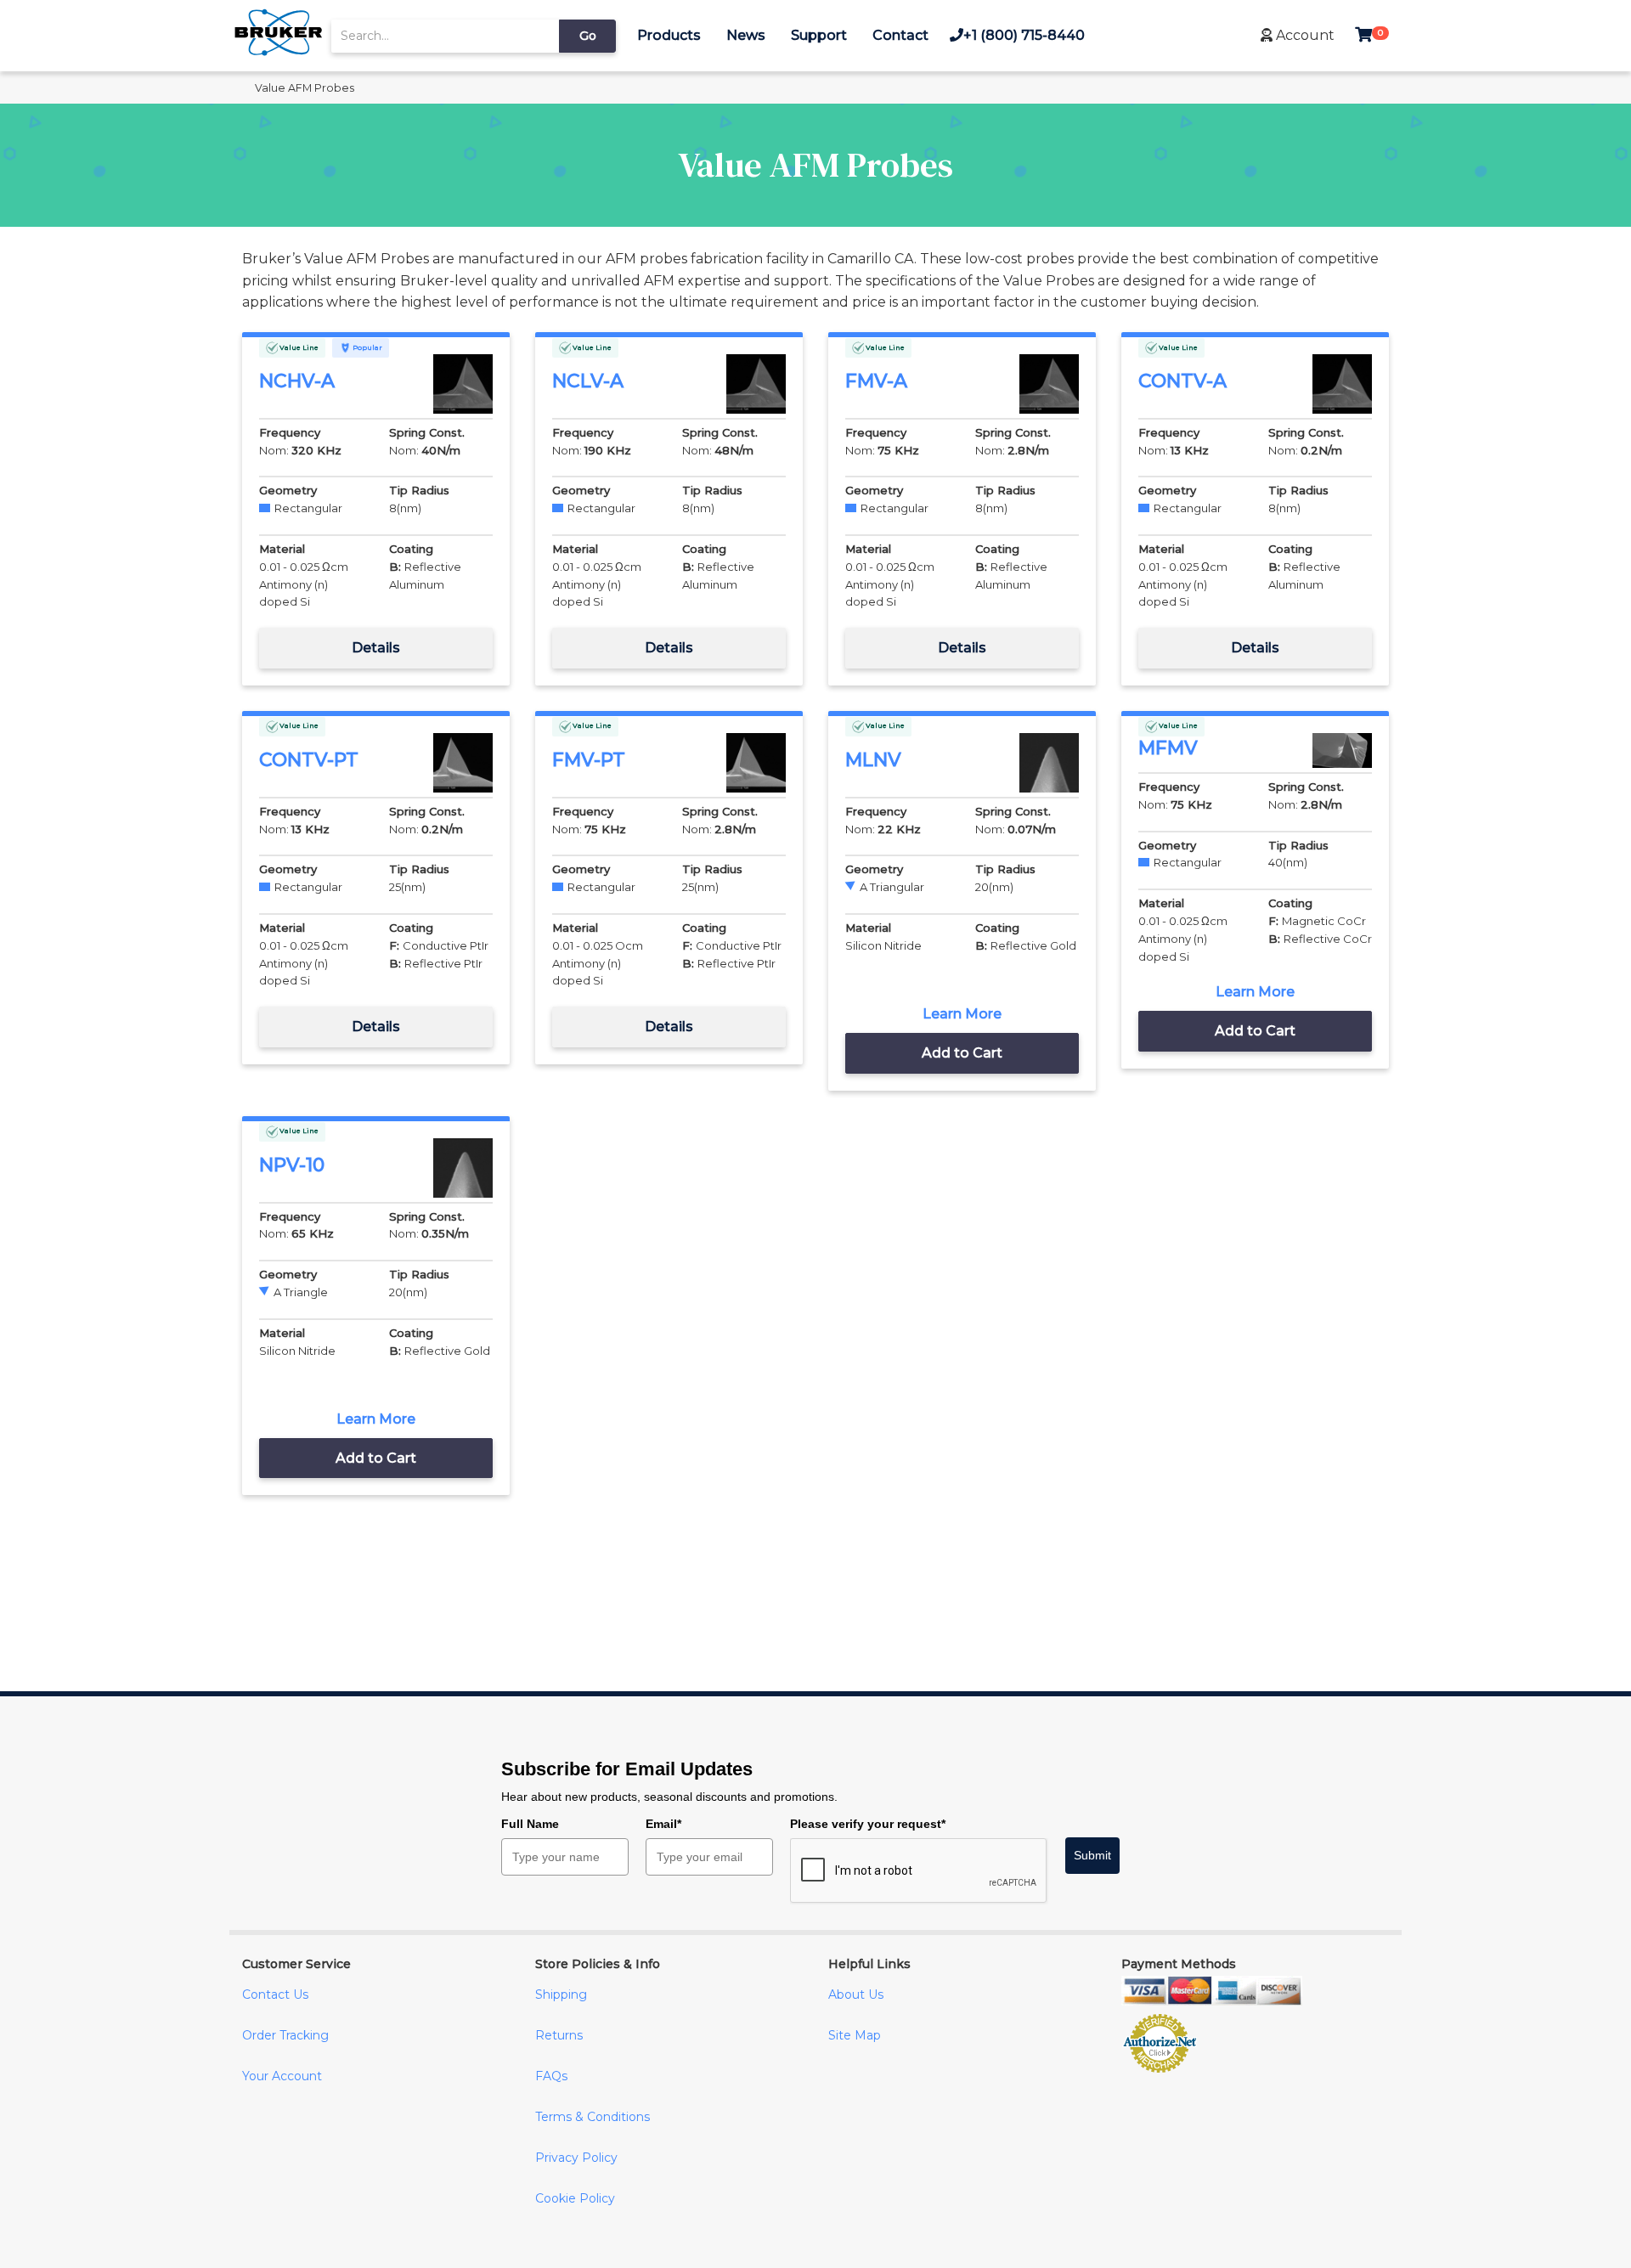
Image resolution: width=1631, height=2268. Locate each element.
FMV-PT (589, 760)
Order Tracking (285, 2035)
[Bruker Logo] (278, 51)
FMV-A (876, 381)
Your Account (282, 2076)
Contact (900, 35)
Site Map (855, 2035)
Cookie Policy (575, 2198)
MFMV (1168, 748)
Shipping (561, 1994)
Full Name (530, 1824)
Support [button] (819, 35)
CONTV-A (1182, 381)
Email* (663, 1824)
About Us (856, 1994)
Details (376, 648)
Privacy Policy (576, 2158)
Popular (367, 347)
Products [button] (669, 35)
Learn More (962, 1014)
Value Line (298, 347)
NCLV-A (588, 381)
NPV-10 (292, 1165)
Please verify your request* (868, 1824)
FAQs (551, 2076)
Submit (1092, 1855)
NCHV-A (297, 381)
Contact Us (275, 1994)
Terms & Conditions (593, 2117)
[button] (1298, 35)
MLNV (873, 760)
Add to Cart (962, 1053)
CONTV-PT (309, 760)
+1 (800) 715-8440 (1024, 35)
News (746, 35)
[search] (445, 36)
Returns (559, 2035)
